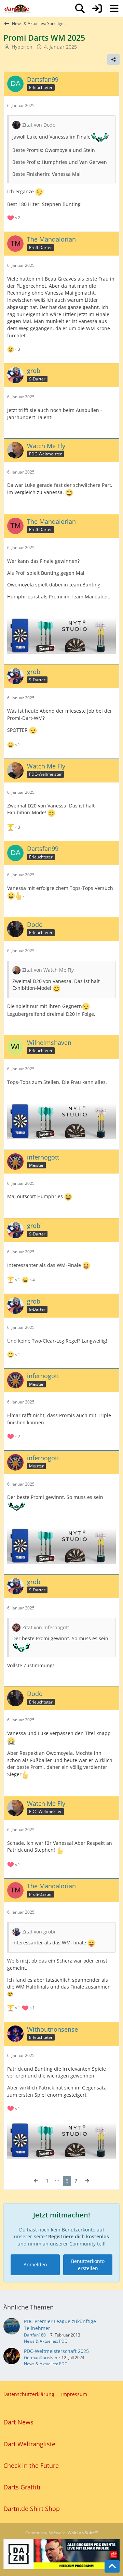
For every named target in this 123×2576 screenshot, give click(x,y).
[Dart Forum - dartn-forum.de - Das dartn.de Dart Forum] (17, 9)
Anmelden (35, 2264)
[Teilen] (113, 60)
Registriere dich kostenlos (79, 2236)
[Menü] (114, 9)
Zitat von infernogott (46, 1627)
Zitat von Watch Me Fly (48, 970)
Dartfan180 (35, 2335)
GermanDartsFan (40, 2358)
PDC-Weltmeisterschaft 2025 (56, 2351)
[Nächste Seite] (87, 2181)
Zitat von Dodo (39, 125)
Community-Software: (62, 2533)
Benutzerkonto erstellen (88, 2265)
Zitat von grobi (39, 1932)
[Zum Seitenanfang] (112, 2566)
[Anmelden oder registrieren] (97, 9)
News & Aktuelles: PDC (46, 2341)
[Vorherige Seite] (36, 2181)
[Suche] (80, 9)
